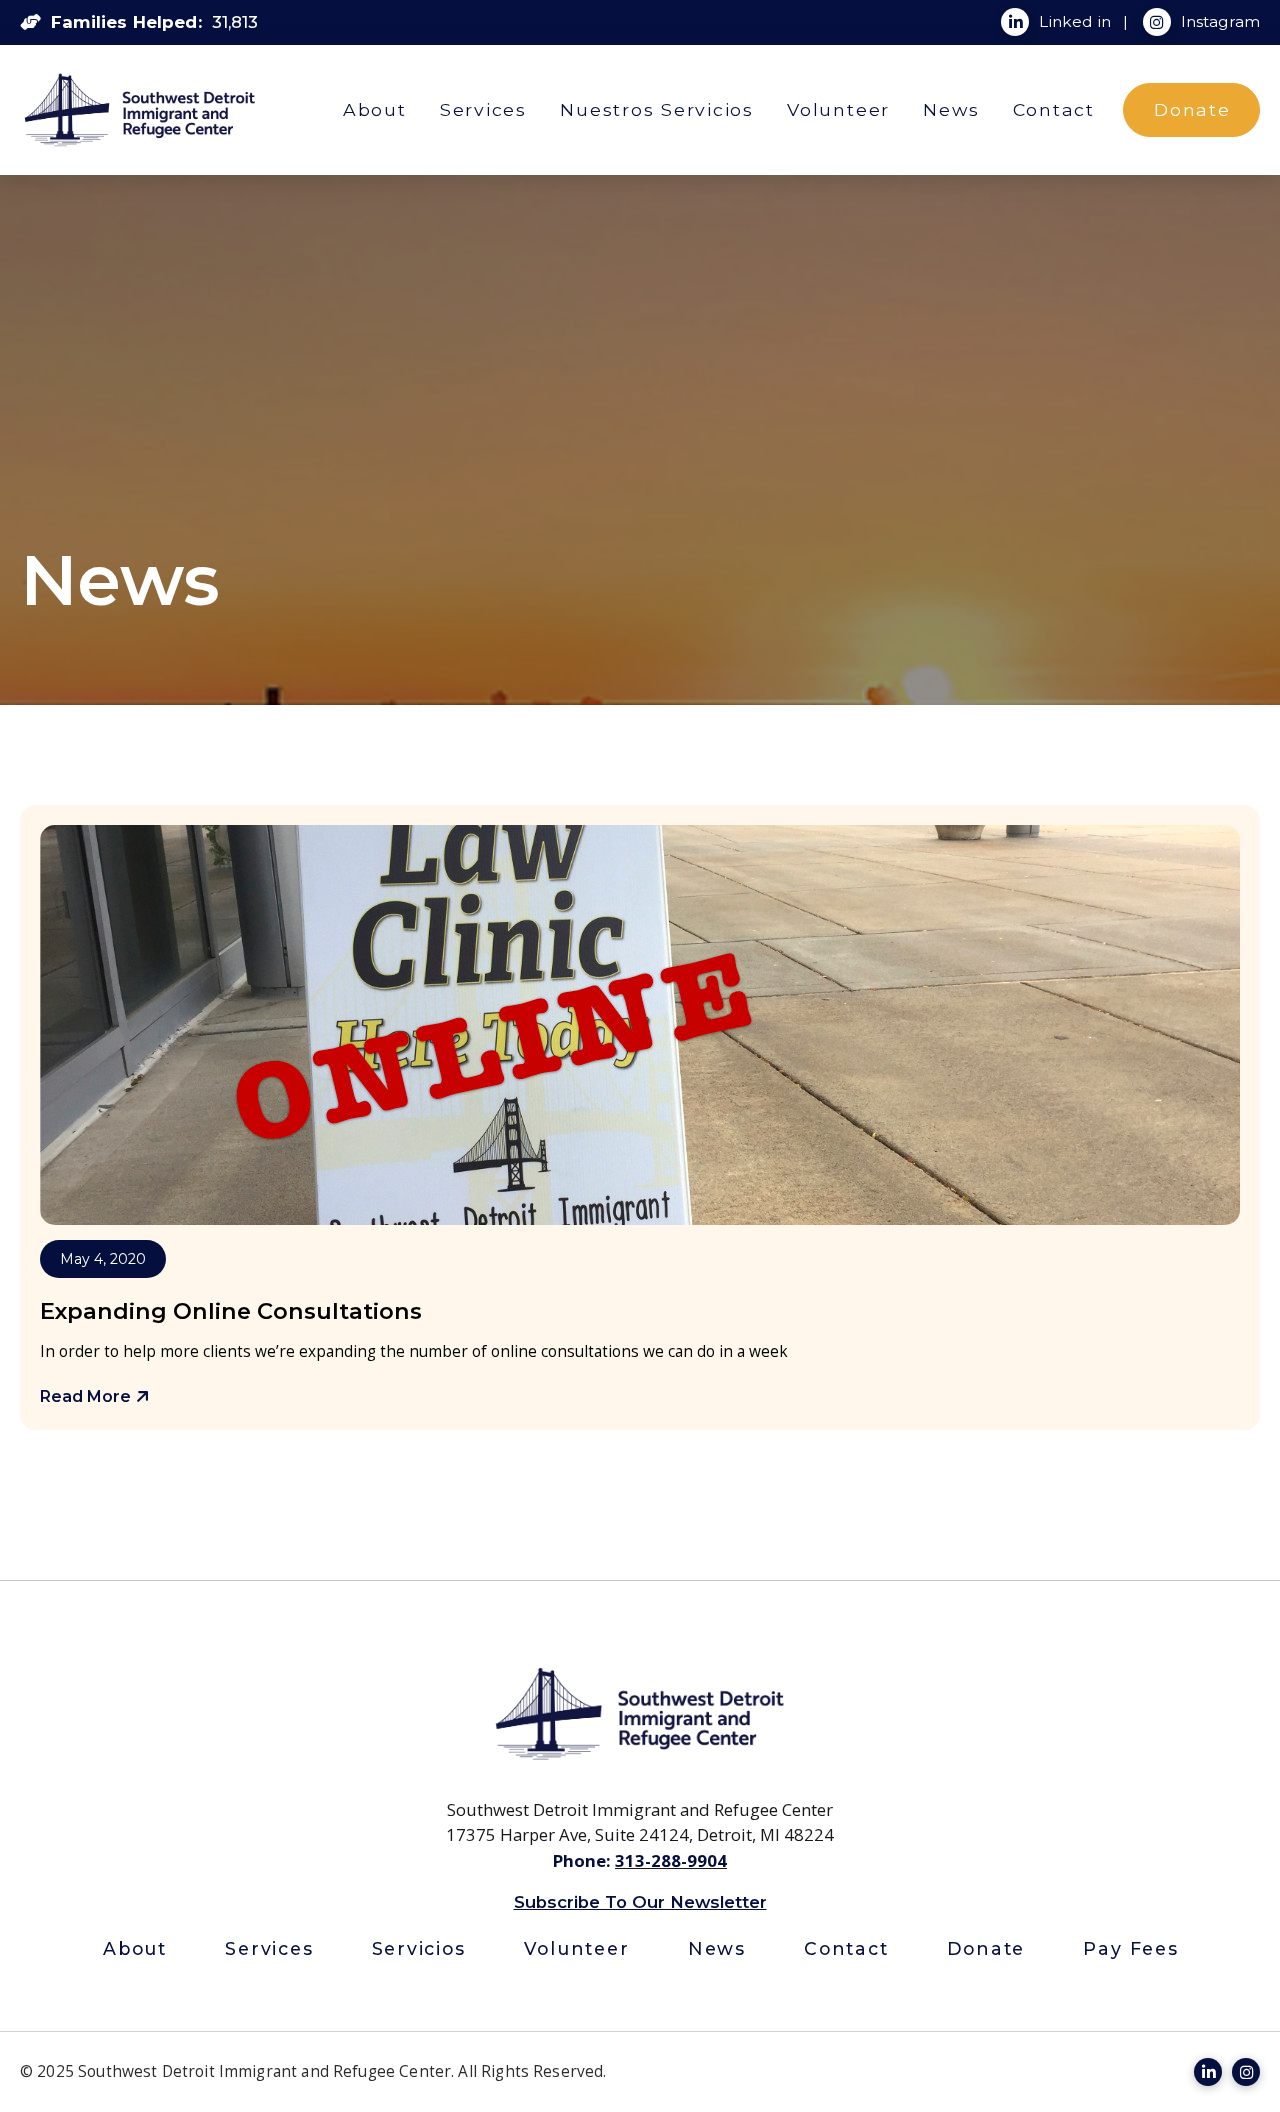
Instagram (1220, 21)
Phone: (584, 1860)
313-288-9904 (671, 1860)
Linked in (1077, 21)
